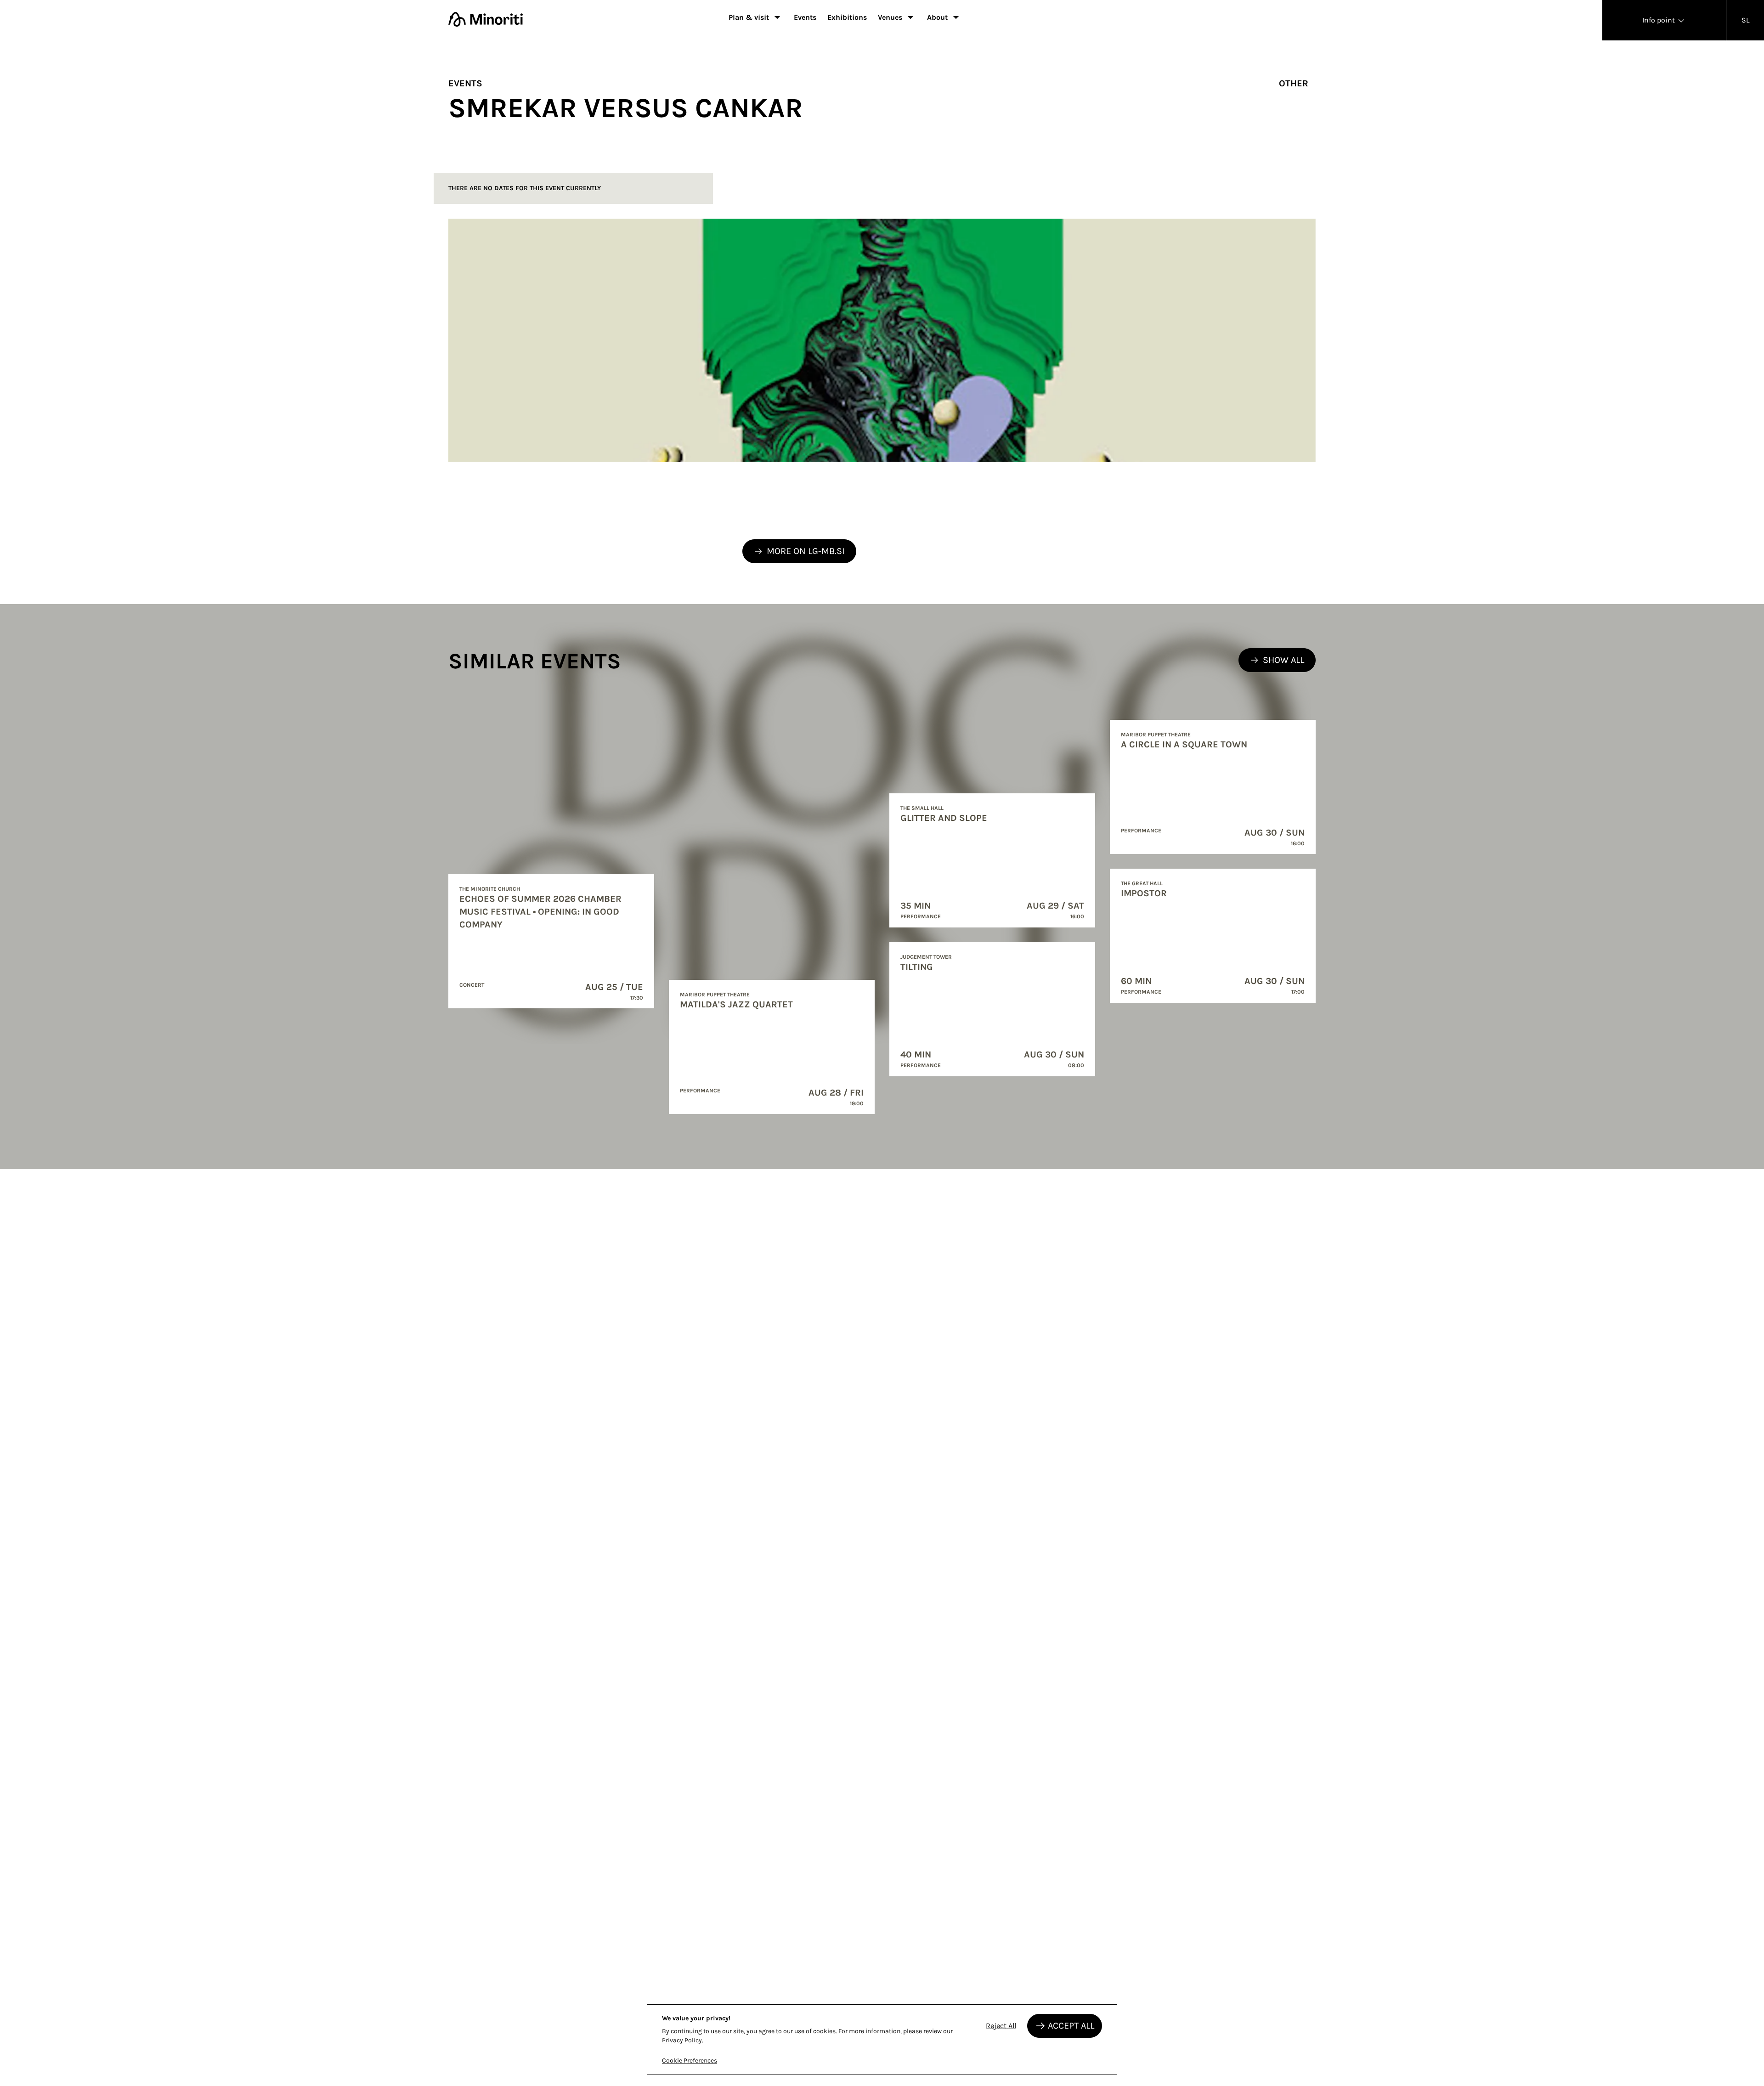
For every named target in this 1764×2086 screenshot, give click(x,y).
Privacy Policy (682, 2040)
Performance (700, 1091)
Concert (472, 985)
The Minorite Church (490, 889)
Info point (1659, 20)
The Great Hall (1142, 883)
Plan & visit (749, 17)
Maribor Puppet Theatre (715, 995)
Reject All (1001, 2026)
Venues (890, 17)
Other (1294, 83)
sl (1745, 20)
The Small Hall (922, 808)
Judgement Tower (926, 957)
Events (805, 17)
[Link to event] (551, 941)
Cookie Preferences (690, 2061)
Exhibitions (847, 17)
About (937, 17)
